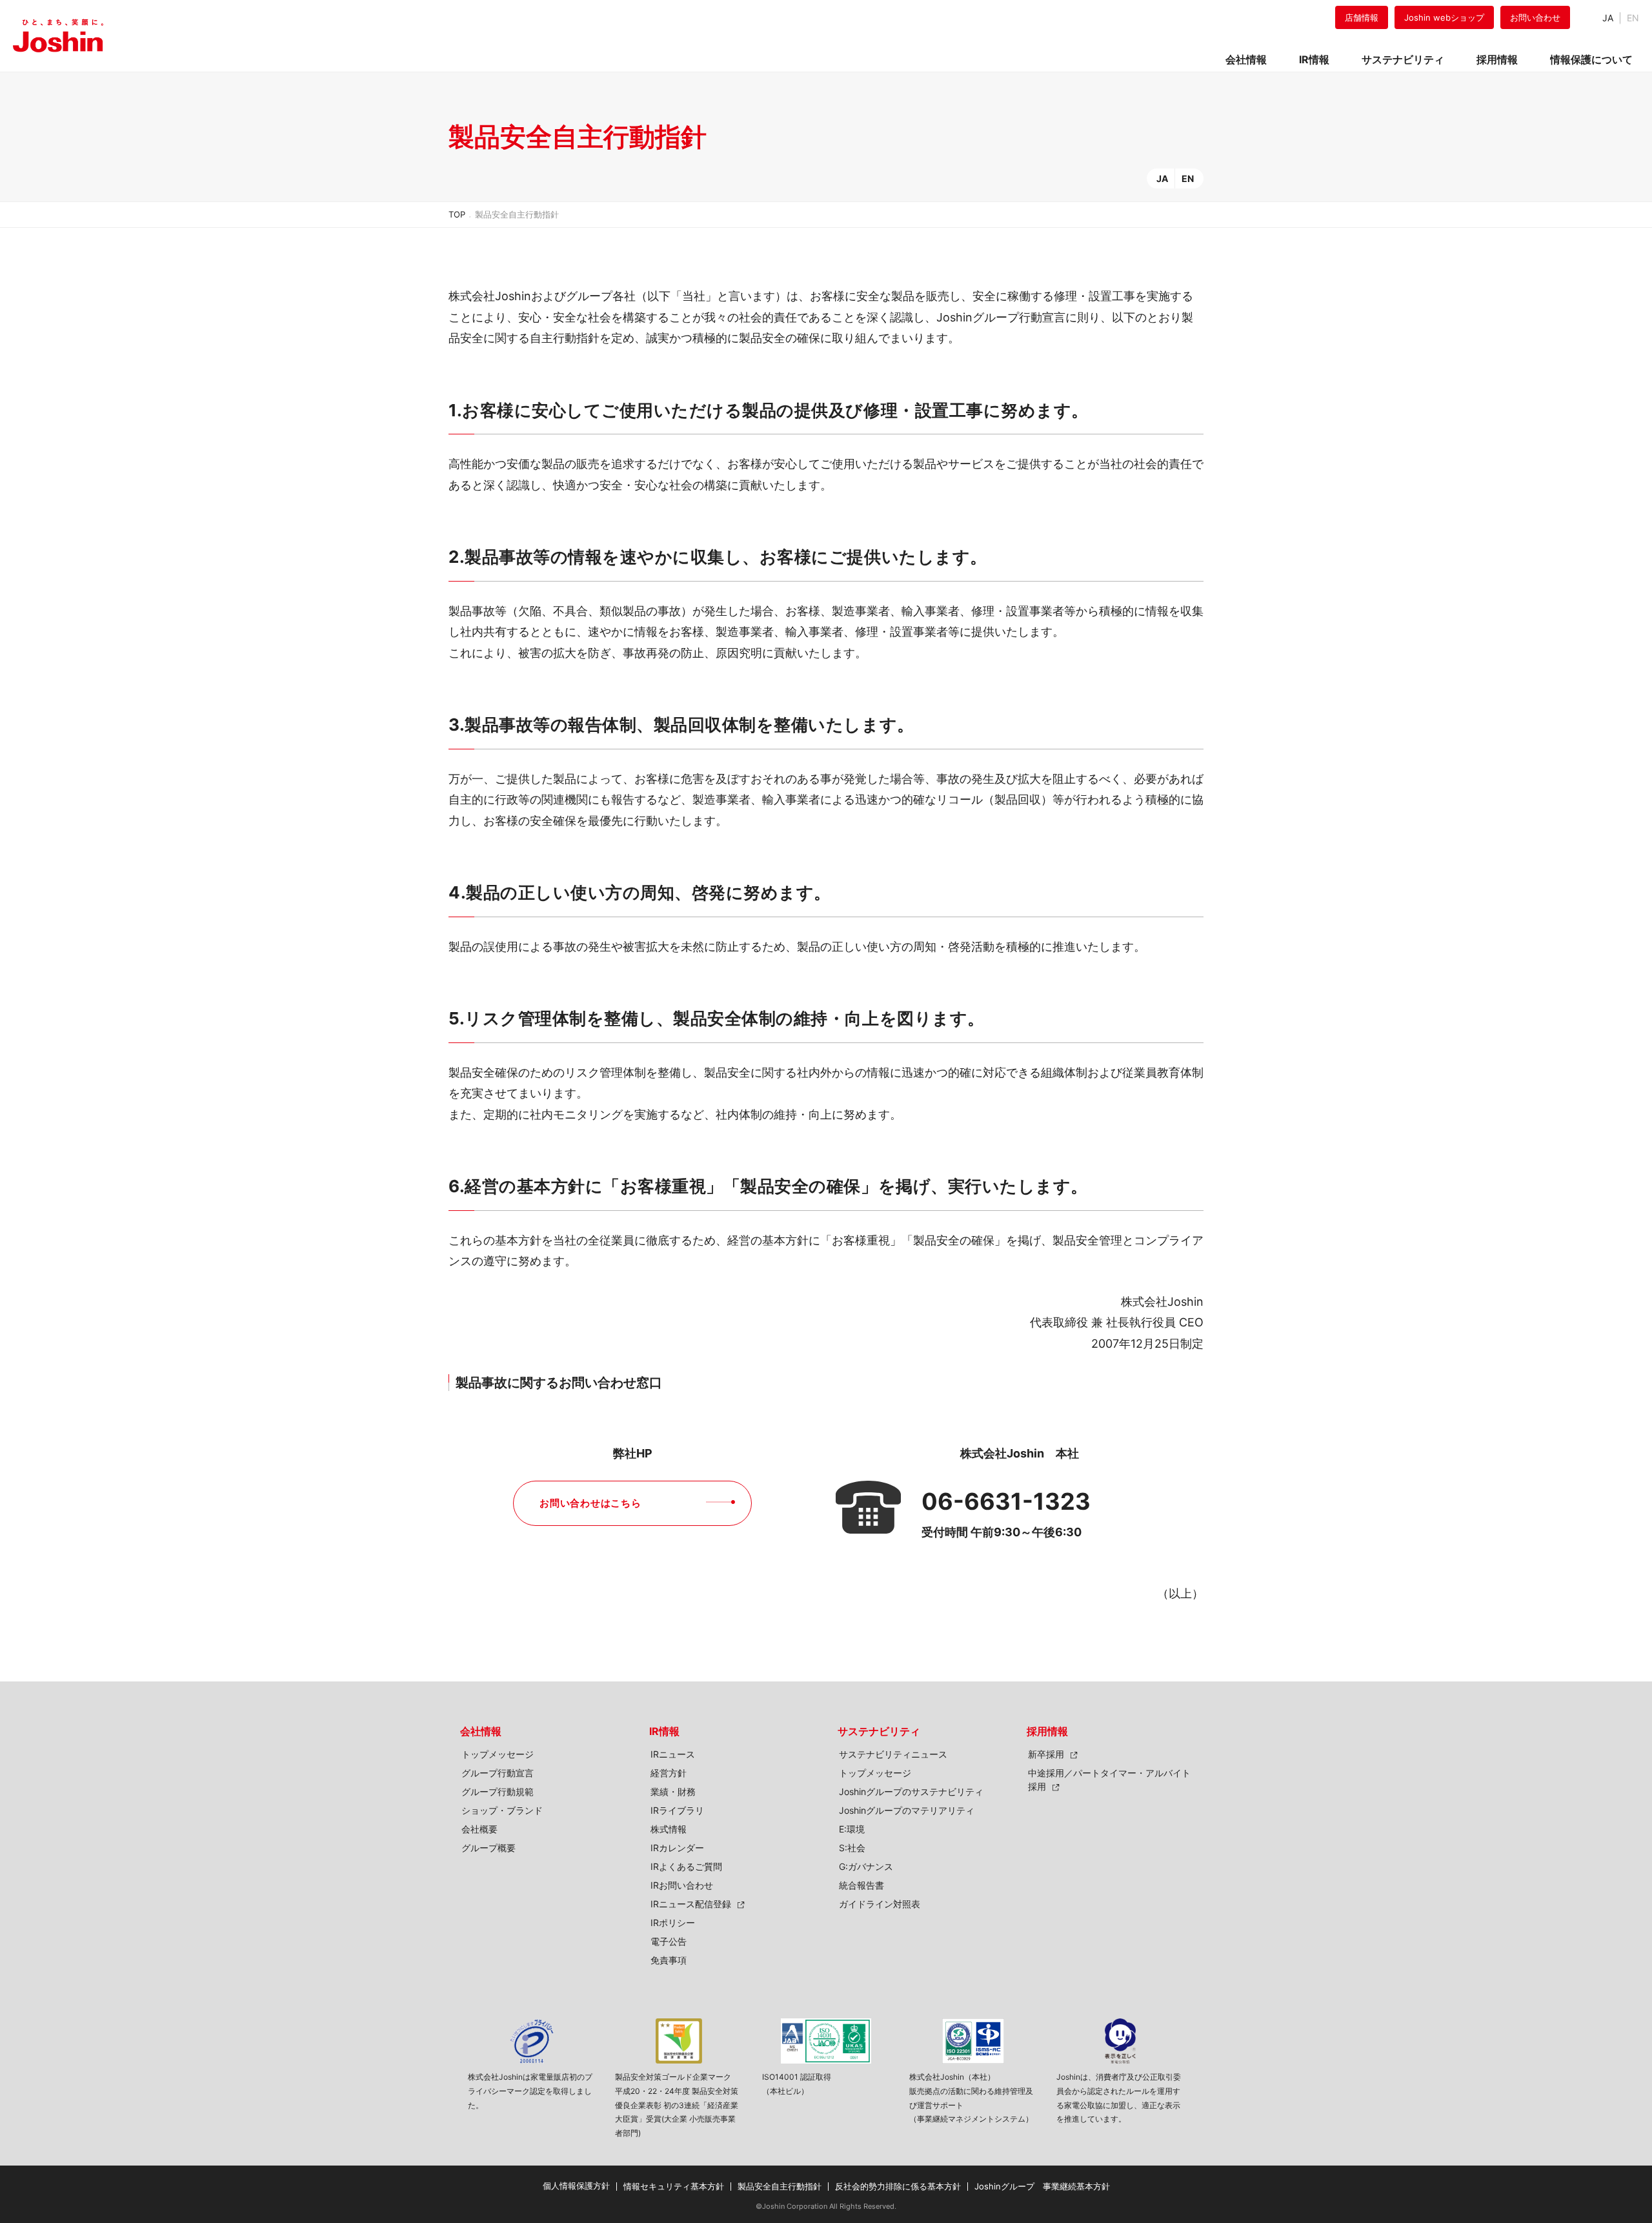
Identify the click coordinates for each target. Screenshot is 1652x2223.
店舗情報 (1362, 17)
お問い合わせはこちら (590, 1503)
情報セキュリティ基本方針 (674, 2186)
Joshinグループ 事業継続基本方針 (1042, 2186)
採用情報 (1047, 1731)
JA (1608, 18)
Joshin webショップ (1444, 17)
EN (1188, 178)
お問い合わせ (1535, 17)
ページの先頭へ (1243, 1717)
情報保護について (1591, 59)
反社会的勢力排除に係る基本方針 (898, 2186)
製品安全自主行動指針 (780, 2186)
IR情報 (664, 1731)
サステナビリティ (879, 1731)
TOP (457, 214)
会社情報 (481, 1731)
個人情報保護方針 (576, 2186)
